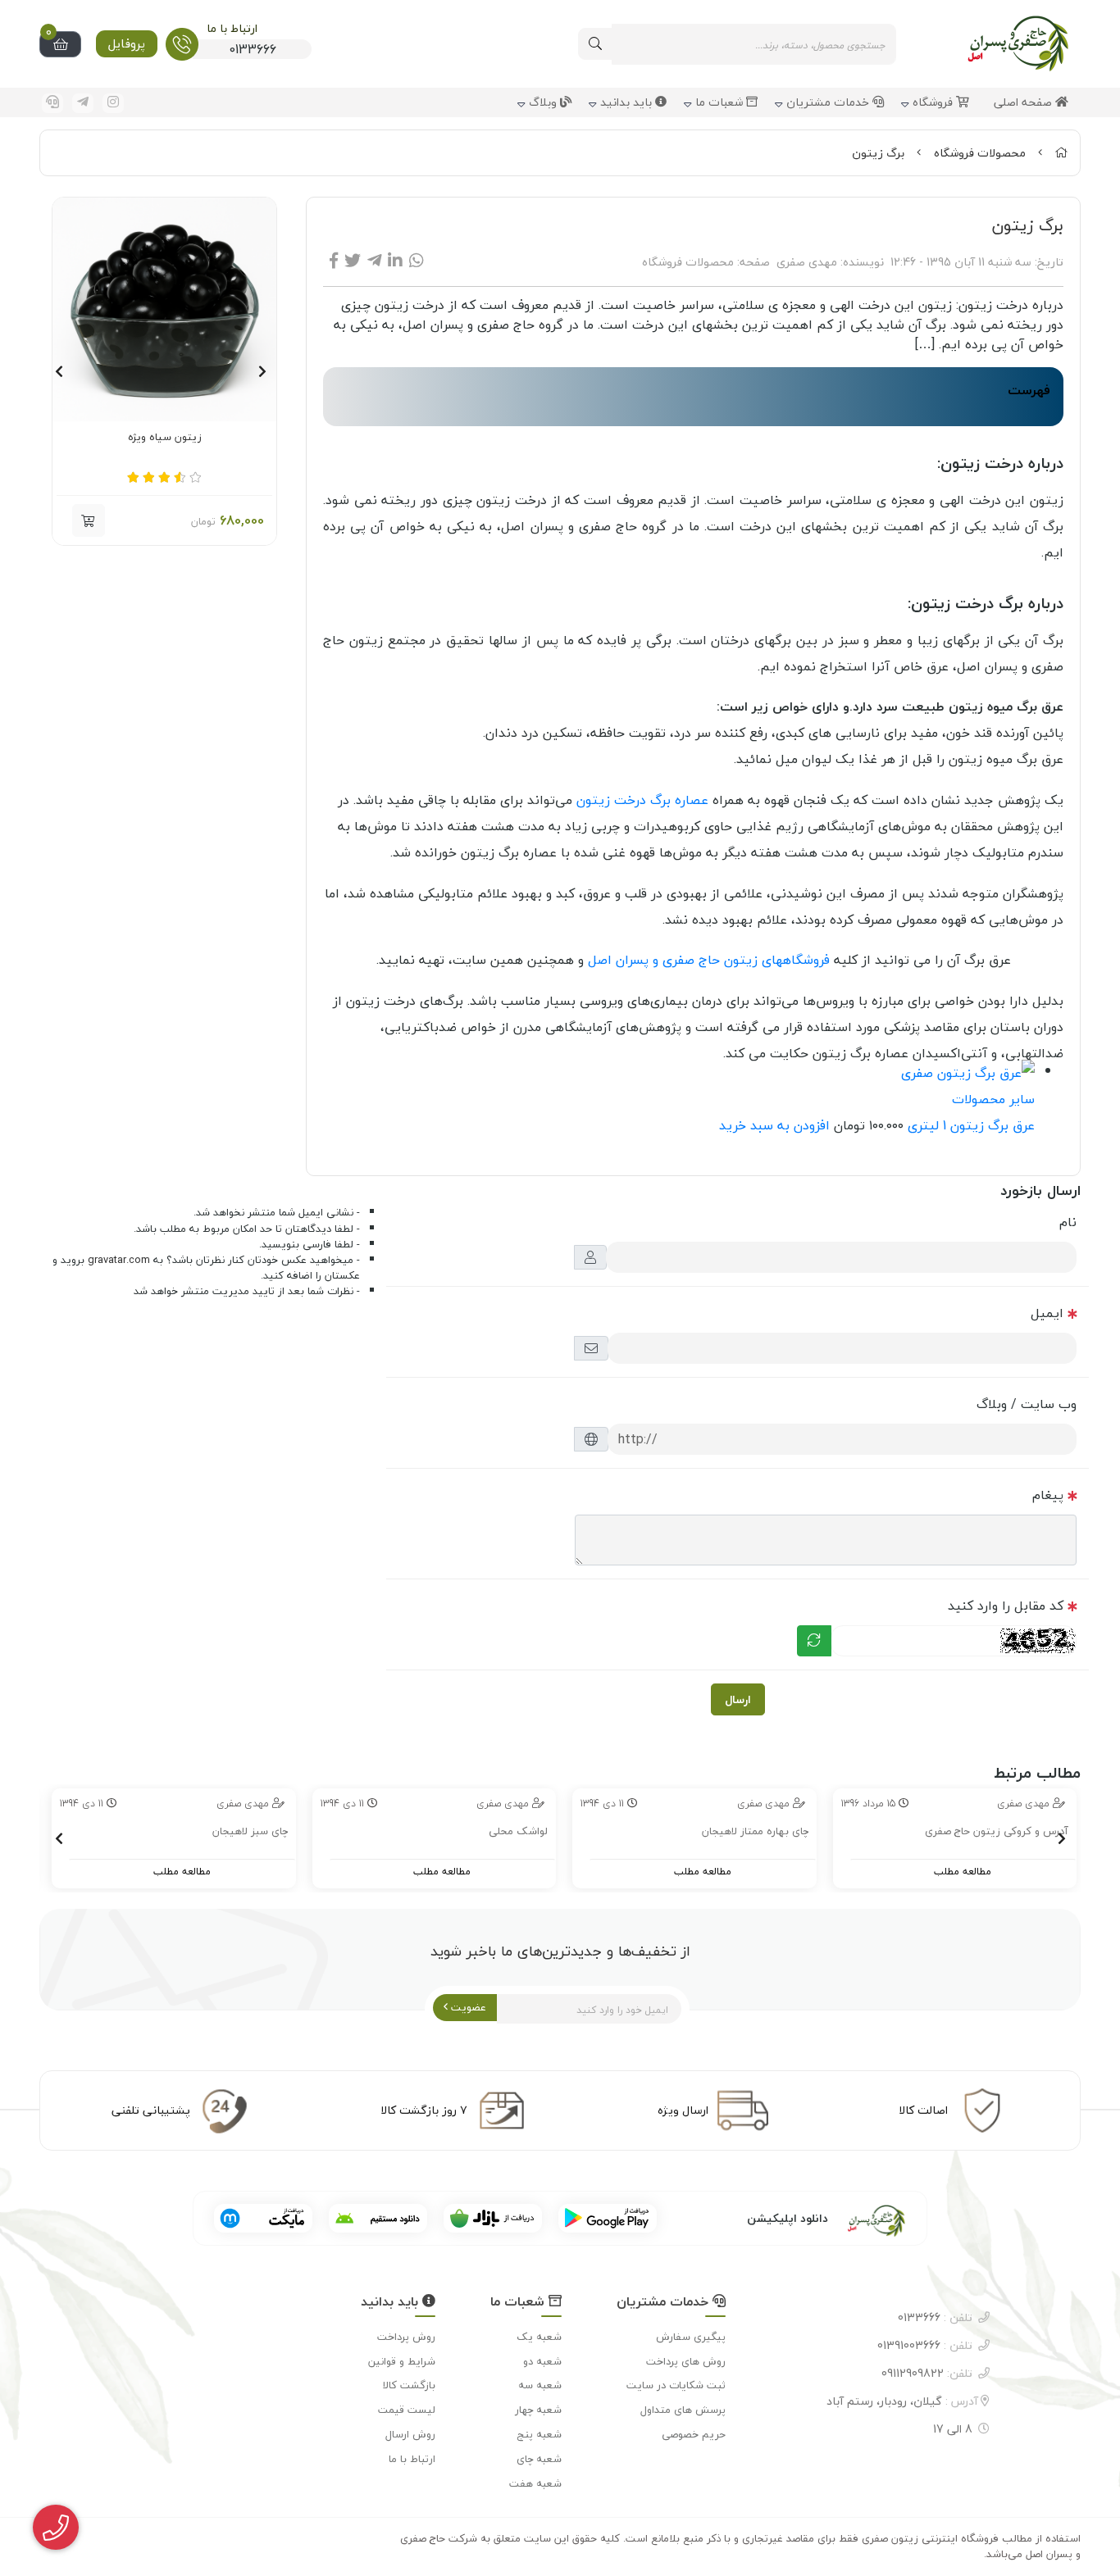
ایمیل (1047, 1313)
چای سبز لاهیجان (250, 1832)
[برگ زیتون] (857, 2218)
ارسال (738, 1699)
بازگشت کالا (409, 2385)
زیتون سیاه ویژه (165, 438)
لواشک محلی (518, 1832)
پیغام (1048, 1495)
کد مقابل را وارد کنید (1006, 1606)
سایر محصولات (993, 1099)
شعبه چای (539, 2459)
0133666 (935, 2317)
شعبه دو (542, 2361)
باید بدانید (628, 103)
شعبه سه (540, 2385)
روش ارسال (410, 2434)
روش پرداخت (406, 2337)
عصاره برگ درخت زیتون (642, 800)
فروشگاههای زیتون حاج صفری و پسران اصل (709, 960)
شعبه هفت (535, 2483)
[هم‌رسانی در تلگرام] (374, 261)
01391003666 (925, 2345)
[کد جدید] (814, 1641)
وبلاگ (544, 103)
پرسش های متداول (683, 2410)
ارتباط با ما (412, 2459)
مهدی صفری (807, 262)
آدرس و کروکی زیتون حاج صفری (997, 1832)
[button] (262, 371)
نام (1068, 1222)
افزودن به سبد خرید (774, 1125)
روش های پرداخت (686, 2361)
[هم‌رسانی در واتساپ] (417, 261)
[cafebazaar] (493, 2218)
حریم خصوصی (694, 2434)
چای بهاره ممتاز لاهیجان (755, 1832)
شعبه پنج (540, 2434)
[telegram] (83, 103)
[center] (595, 44)
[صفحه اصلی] (1061, 153)
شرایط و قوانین (402, 2361)
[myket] (263, 2218)
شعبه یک (539, 2337)
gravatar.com (119, 1260)
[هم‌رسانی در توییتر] (353, 261)
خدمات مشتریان (829, 103)
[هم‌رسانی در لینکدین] (395, 261)
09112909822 (927, 2373)
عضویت (467, 2007)
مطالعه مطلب (963, 1872)
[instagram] (113, 103)
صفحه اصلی (1024, 103)
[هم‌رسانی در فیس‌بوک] (334, 261)
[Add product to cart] (89, 520)
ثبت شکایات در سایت (676, 2385)
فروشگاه (934, 103)
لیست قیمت (407, 2410)
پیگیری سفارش (691, 2337)
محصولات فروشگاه (980, 153)
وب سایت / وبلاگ (1027, 1404)
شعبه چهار (538, 2410)
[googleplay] (608, 2218)
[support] (52, 103)
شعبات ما (721, 103)
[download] (378, 2218)
